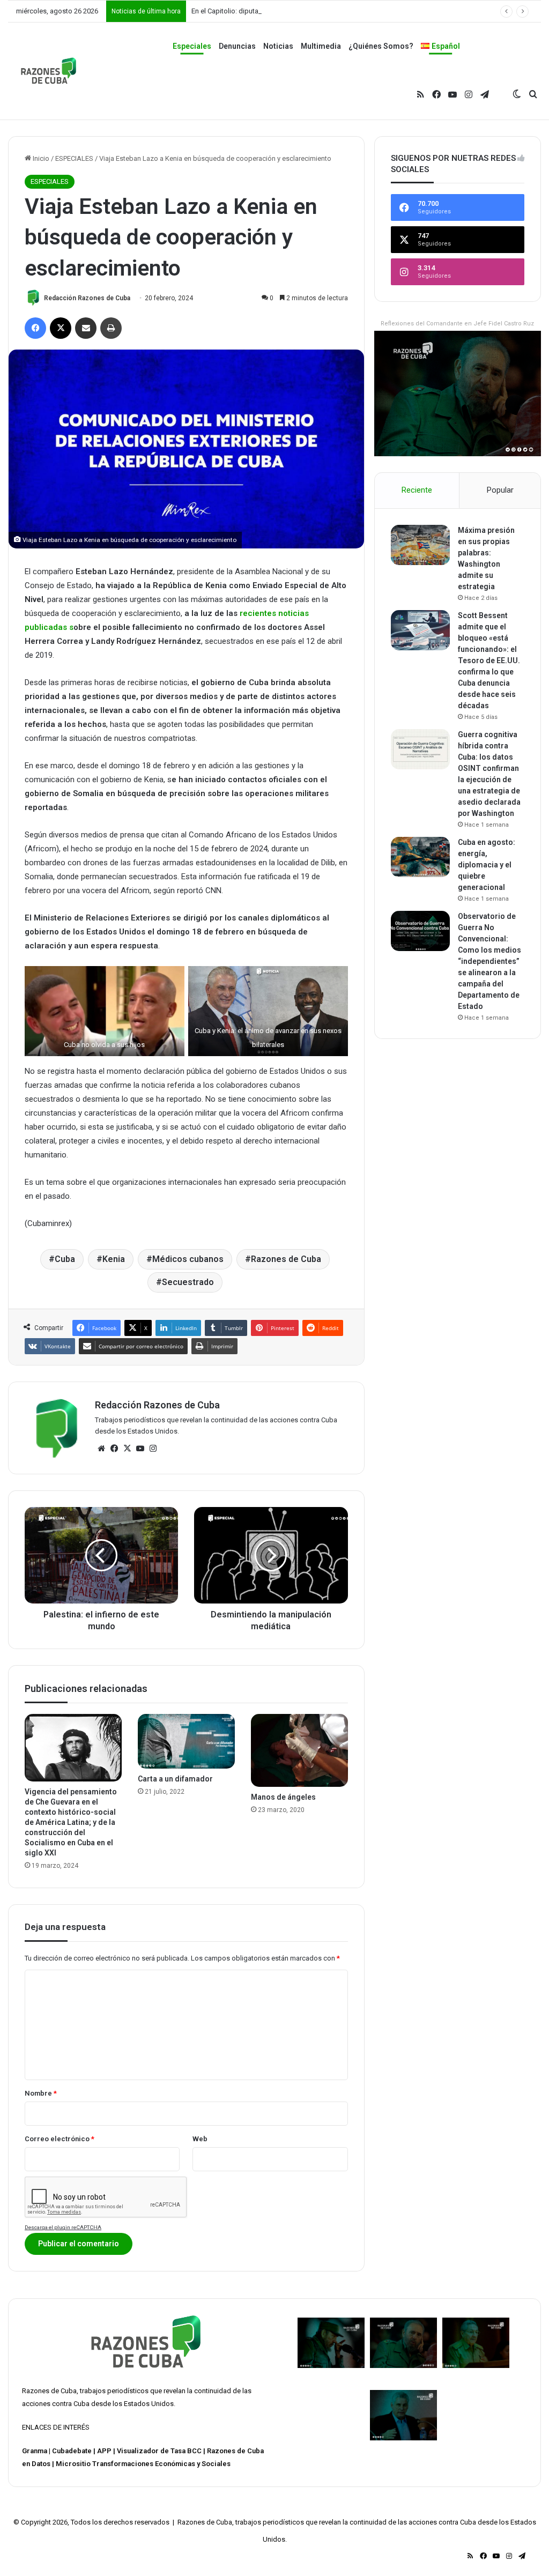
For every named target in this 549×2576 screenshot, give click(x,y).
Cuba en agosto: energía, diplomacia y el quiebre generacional (487, 865)
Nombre (41, 2093)
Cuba (65, 1259)
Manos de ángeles (283, 1797)
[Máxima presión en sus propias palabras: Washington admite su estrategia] (420, 545)
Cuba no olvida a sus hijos (104, 1045)
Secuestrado (188, 1282)
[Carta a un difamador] (186, 1741)
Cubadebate (72, 2451)
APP (104, 2451)
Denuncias (237, 46)
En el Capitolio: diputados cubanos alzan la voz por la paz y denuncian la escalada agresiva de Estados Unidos (363, 11)
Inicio (40, 158)
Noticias (278, 46)
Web (200, 2139)
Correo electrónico (60, 2139)
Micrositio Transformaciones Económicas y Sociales (143, 2464)
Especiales (192, 46)
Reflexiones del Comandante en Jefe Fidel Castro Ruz (457, 324)
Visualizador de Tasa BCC (159, 2451)
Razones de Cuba (286, 1259)
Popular (500, 490)
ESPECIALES (74, 158)
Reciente (417, 490)
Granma (35, 2451)
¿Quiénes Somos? (381, 46)
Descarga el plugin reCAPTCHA (63, 2227)
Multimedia (321, 46)
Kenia (114, 1259)
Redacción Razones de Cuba (87, 298)
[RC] (49, 71)
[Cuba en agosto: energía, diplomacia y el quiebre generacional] (420, 857)
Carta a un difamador (175, 1779)
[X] (127, 1449)
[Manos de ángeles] (299, 1750)
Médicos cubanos (188, 1259)
